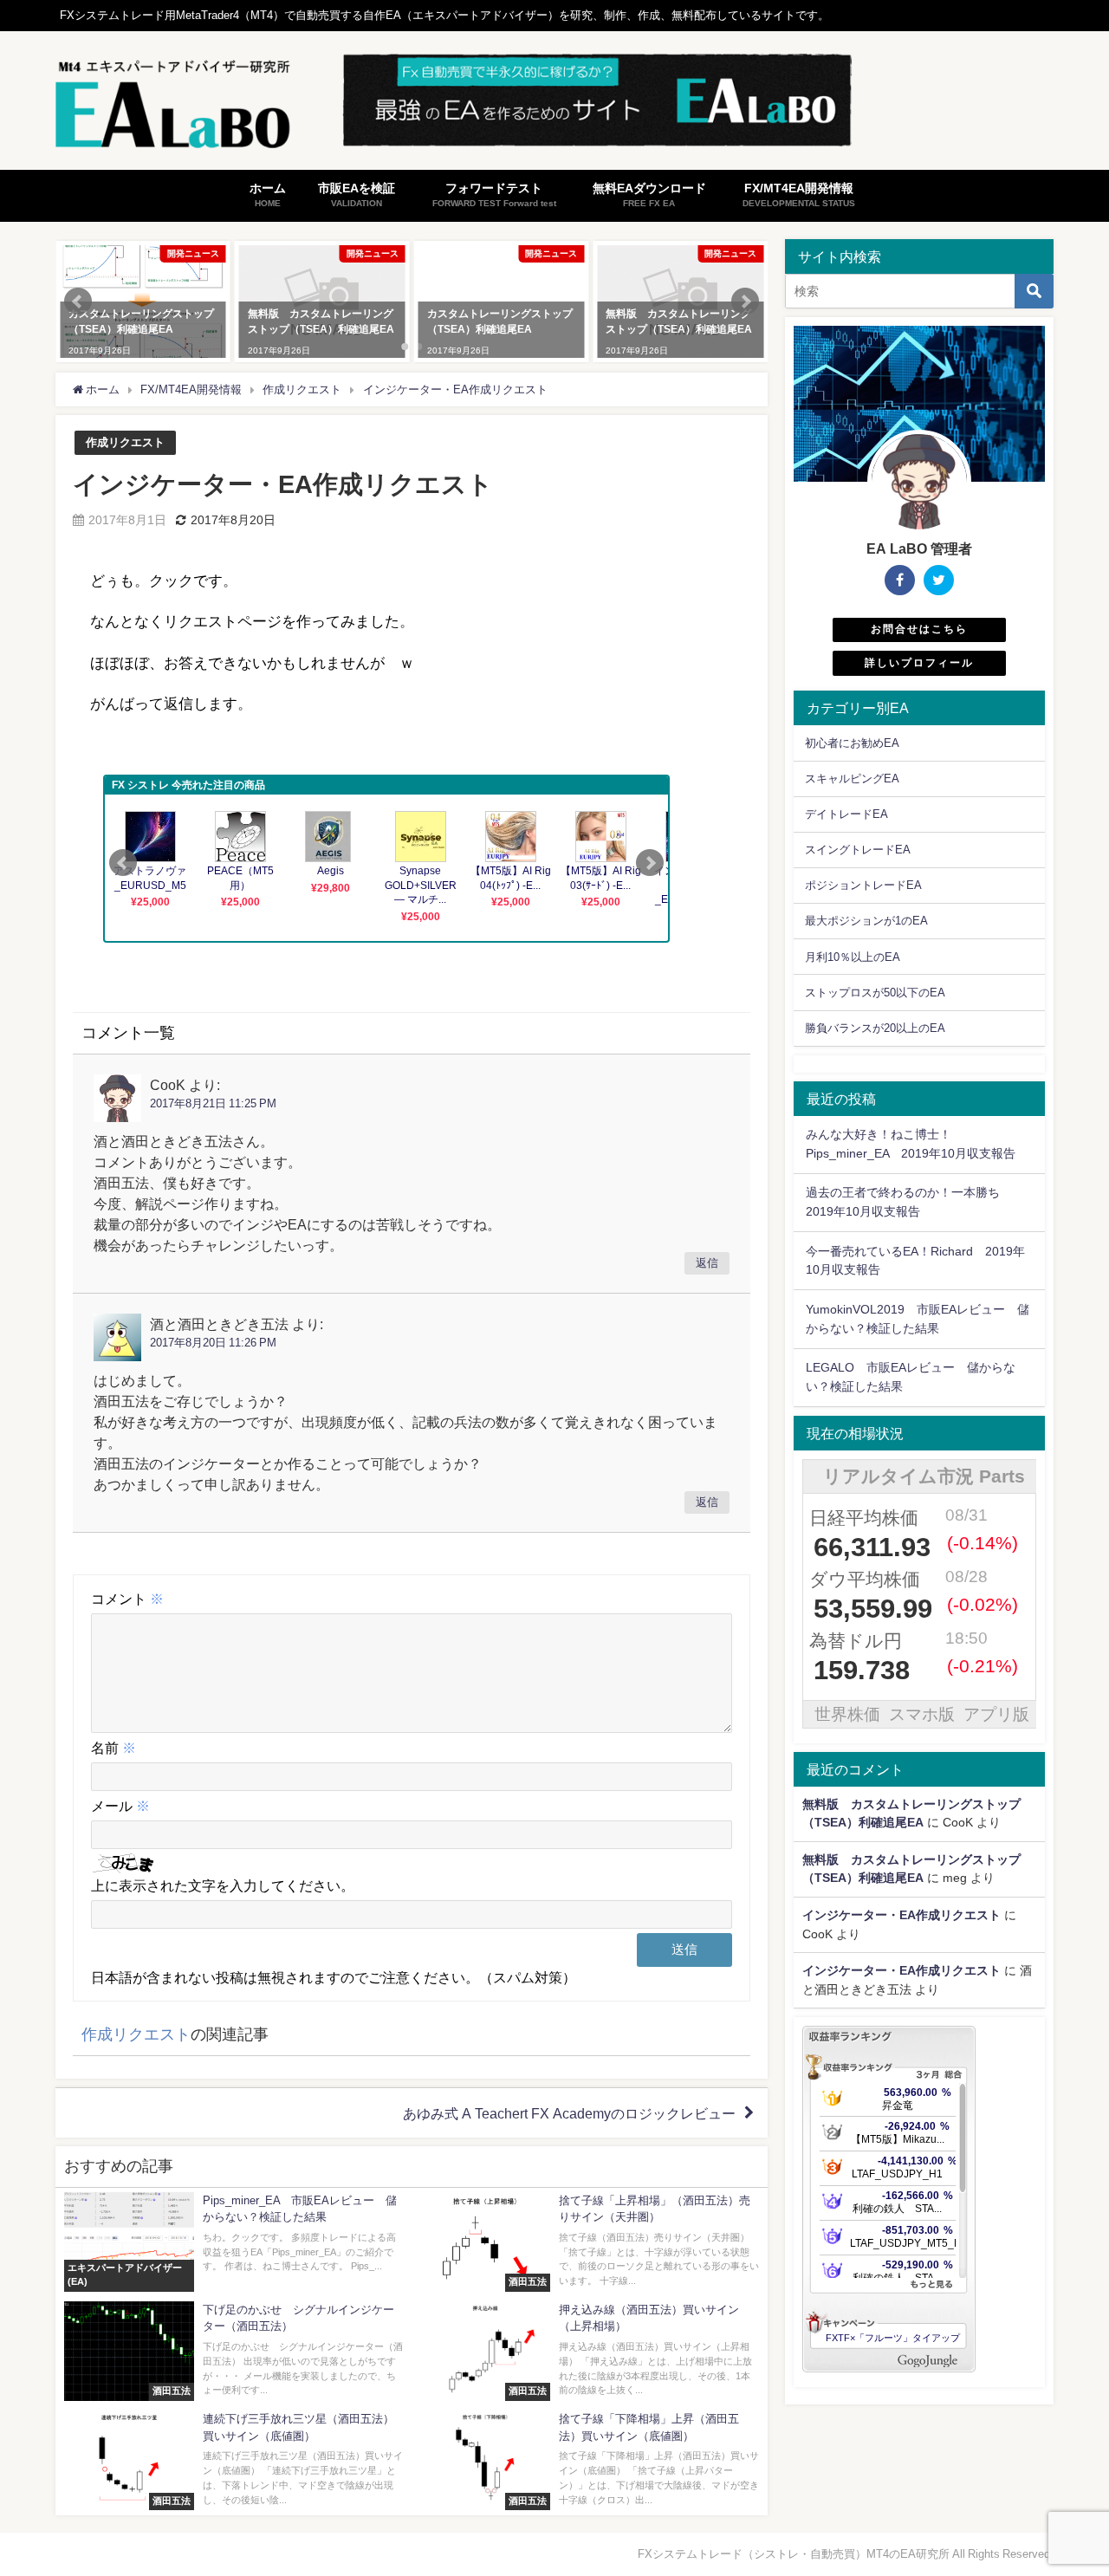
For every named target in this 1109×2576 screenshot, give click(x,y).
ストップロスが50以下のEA (875, 993)
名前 (113, 1748)
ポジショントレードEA (863, 885)
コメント (127, 1599)
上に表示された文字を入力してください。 (223, 1885)
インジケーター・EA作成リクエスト (901, 1915)
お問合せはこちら (919, 629)
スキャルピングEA (852, 779)
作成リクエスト (125, 442)
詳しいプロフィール (919, 663)
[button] (78, 302)
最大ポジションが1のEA (866, 921)
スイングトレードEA (858, 850)
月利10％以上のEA (853, 957)
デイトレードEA (846, 814)
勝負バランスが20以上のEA (875, 1028)
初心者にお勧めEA (852, 743)
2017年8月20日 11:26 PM (213, 1343)
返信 (707, 1264)
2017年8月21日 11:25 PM (213, 1103)
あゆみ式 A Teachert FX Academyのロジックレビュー (569, 2113)
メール (120, 1806)
